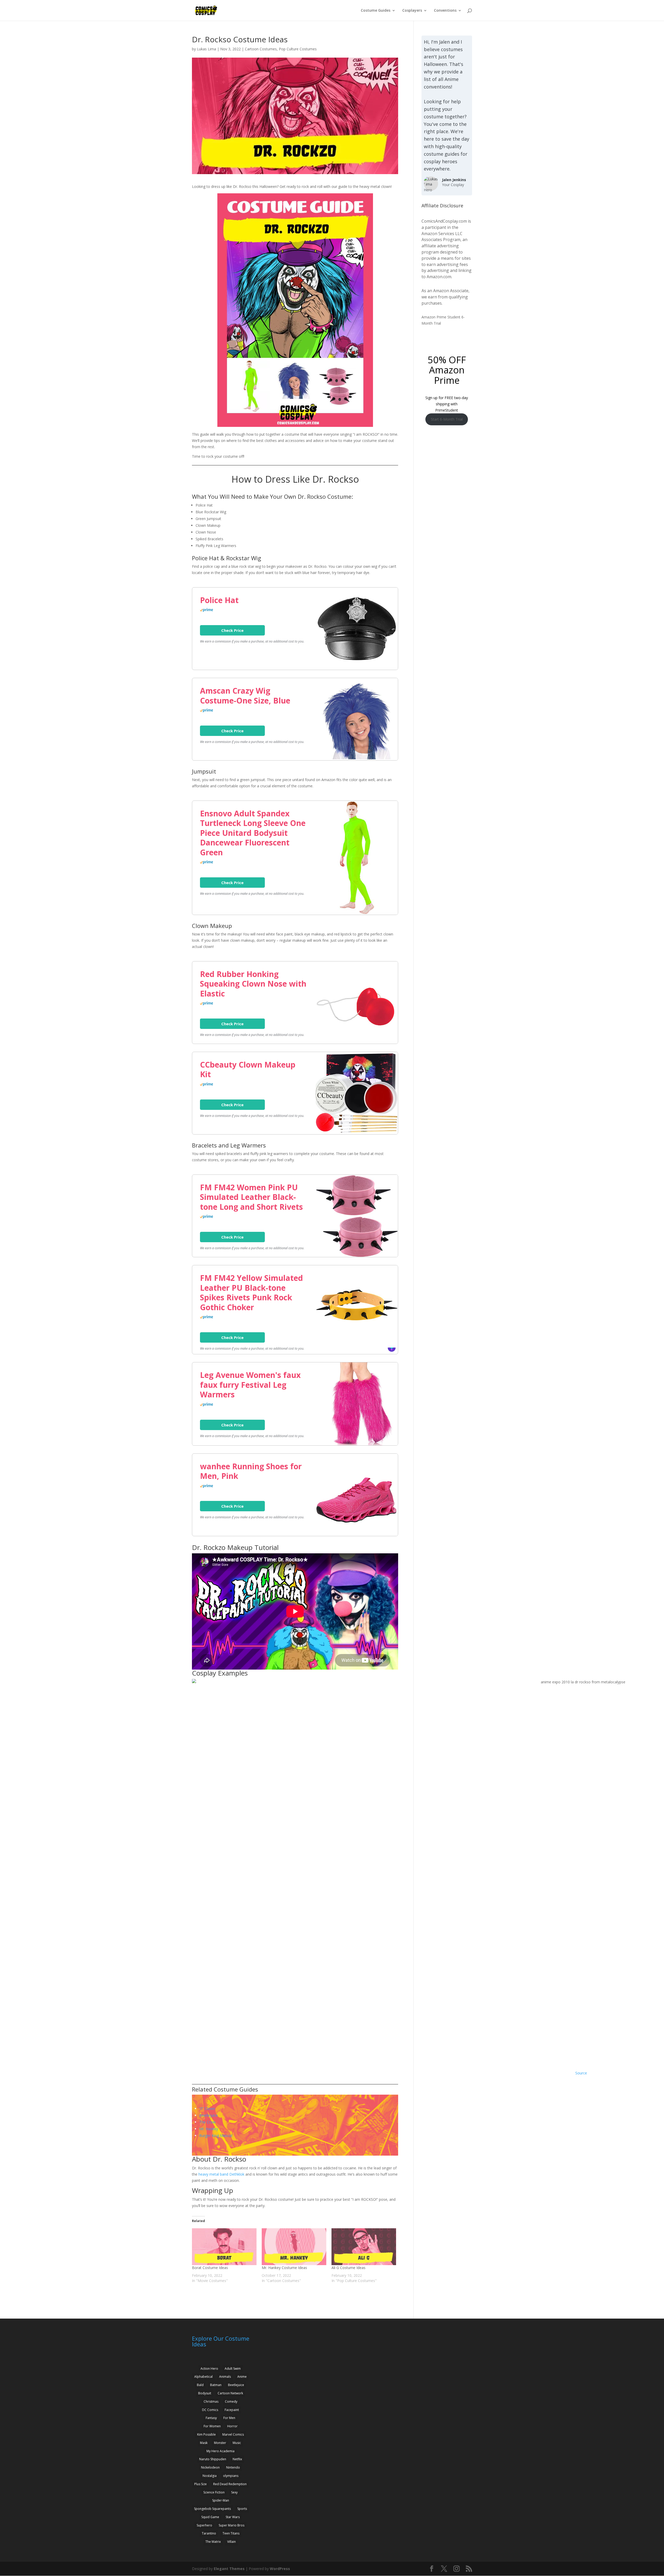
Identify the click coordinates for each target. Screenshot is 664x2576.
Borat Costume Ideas (210, 2268)
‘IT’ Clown (207, 2109)
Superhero (204, 2525)
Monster (220, 2443)
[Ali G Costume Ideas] (364, 2247)
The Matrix (213, 2542)
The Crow (207, 2122)
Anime (242, 2377)
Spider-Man (221, 2500)
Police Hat (219, 600)
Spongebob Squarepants (212, 2509)
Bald (200, 2385)
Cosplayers (412, 11)
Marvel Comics (233, 2434)
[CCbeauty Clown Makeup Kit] (357, 1132)
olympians (231, 2476)
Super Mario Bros (231, 2525)
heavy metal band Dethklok (221, 2174)
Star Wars (233, 2517)
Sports (242, 2509)
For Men (229, 2418)
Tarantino (209, 2533)
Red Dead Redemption (230, 2484)
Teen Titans (231, 2533)
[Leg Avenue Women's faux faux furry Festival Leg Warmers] (357, 1443)
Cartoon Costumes (261, 49)
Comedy (231, 2401)
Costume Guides (376, 11)
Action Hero (209, 2369)
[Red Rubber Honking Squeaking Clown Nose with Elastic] (357, 1042)
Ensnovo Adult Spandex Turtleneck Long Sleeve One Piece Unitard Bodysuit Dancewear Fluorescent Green (253, 833)
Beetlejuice (209, 2115)
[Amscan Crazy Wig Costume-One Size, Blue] (357, 759)
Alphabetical (203, 2377)
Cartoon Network (230, 2393)
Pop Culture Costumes (298, 49)
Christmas (211, 2401)
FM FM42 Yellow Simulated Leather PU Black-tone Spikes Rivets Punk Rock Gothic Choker (251, 1293)
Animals (225, 2377)
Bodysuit (205, 2393)
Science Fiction (214, 2492)
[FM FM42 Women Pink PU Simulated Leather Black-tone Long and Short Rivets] (357, 1255)
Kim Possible (206, 2434)
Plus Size (200, 2484)
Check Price (232, 630)
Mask (204, 2443)
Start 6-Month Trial (447, 419)
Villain (231, 2542)
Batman (216, 2385)
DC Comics (210, 2410)
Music (237, 2443)
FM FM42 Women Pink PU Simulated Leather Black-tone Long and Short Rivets (251, 1197)
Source (581, 2073)
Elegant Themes (229, 2569)
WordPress (280, 2569)
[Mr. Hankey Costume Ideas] (294, 2247)
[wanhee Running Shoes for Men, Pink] (357, 1534)
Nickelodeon (210, 2467)
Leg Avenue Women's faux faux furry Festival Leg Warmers (250, 1385)
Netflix (237, 2459)
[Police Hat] (357, 668)
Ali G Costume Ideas (348, 2268)
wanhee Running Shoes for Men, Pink (251, 1471)
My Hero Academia (220, 2451)
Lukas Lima (206, 49)
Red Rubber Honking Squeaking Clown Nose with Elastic (253, 984)
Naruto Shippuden (213, 2459)
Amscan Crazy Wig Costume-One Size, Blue (245, 696)
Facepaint (232, 2410)
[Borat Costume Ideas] (224, 2247)
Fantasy (211, 2418)
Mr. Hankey (209, 2129)
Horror (232, 2426)
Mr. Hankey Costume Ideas (284, 2268)
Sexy (234, 2492)
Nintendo (233, 2467)
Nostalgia (210, 2476)
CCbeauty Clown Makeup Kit (248, 1070)
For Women (212, 2426)
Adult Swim (233, 2369)
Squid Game (210, 2517)
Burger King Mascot (216, 2136)
